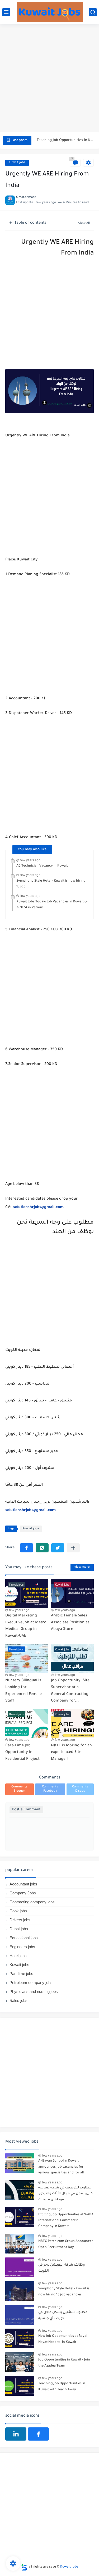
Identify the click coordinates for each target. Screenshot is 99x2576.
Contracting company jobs (32, 1902)
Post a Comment (26, 1810)
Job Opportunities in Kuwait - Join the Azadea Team (64, 2363)
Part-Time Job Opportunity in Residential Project (22, 1753)
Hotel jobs (18, 1956)
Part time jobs (21, 1974)
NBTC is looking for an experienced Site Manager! (71, 1753)
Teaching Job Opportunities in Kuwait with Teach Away (62, 2387)
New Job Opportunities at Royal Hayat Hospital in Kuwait (63, 2339)
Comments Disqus (80, 1789)
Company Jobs (23, 1893)
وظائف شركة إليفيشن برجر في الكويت (62, 2268)
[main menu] (6, 12)
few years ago (30, 860)
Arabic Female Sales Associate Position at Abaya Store (70, 1623)
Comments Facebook (50, 1789)
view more (82, 1567)
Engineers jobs (22, 1947)
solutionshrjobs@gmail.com (38, 1208)
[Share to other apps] (73, 1548)
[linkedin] (16, 2434)
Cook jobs (18, 1911)
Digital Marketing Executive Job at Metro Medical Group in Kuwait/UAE (26, 1626)
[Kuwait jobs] (50, 12)
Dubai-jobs (19, 1929)
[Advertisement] (49, 79)
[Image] (20, 2163)
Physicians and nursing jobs (34, 1991)
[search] (93, 12)
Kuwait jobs (17, 163)
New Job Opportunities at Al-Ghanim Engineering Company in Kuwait (65, 142)
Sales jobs (18, 2000)
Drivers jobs (20, 1920)
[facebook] (38, 2434)
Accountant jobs (23, 1884)
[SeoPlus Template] (24, 2567)
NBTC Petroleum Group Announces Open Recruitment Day (66, 2244)
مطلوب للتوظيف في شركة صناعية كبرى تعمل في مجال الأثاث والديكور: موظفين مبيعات (65, 2194)
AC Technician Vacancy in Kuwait (42, 866)
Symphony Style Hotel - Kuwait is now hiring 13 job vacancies (64, 2292)
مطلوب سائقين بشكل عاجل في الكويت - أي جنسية (63, 2315)
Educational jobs (24, 1938)
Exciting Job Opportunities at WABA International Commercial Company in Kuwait (66, 2221)
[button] (27, 1548)
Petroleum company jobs (31, 1983)
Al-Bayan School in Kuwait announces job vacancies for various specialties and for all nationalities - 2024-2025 (61, 2168)
